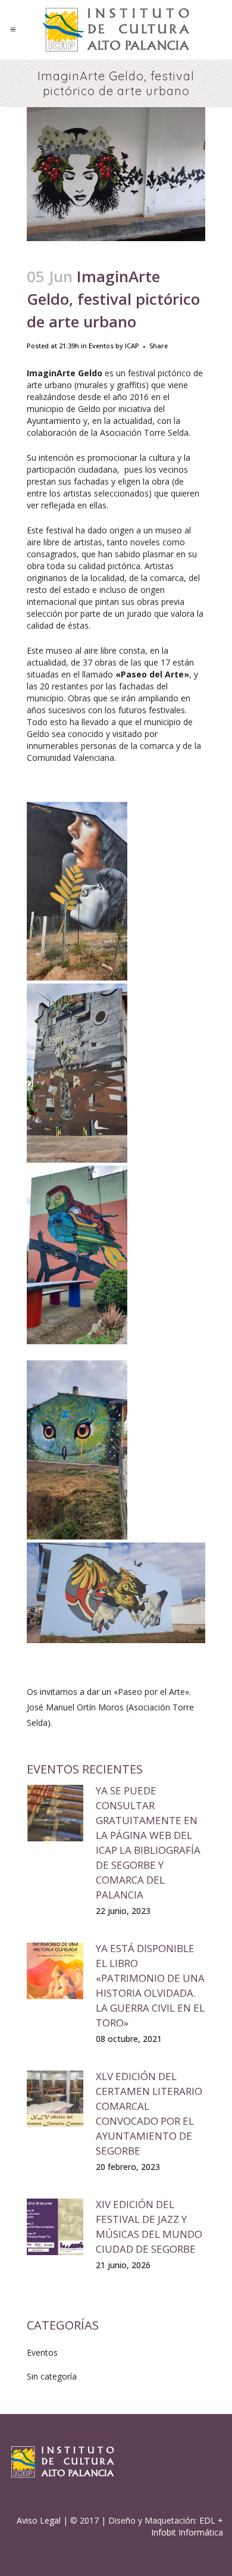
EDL (207, 2520)
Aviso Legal (39, 2520)
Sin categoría (52, 2376)
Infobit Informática (187, 2532)
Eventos (101, 346)
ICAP (132, 346)
